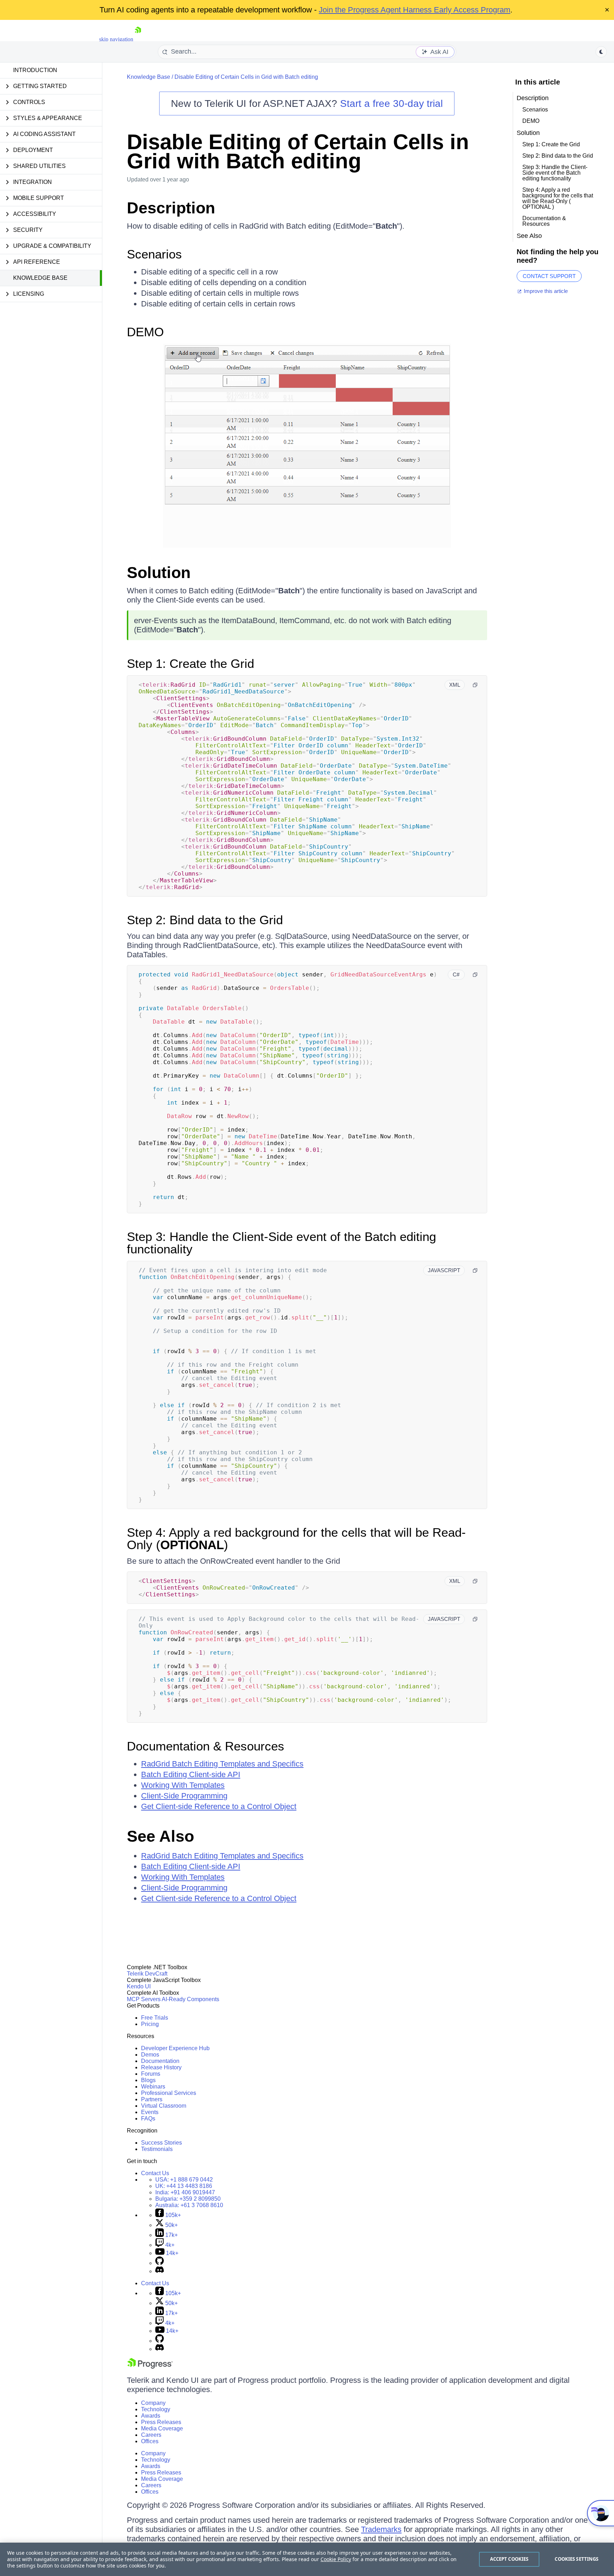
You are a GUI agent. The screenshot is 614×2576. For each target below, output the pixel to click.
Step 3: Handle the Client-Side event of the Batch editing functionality (281, 1243)
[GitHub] (160, 2263)
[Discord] (160, 2271)
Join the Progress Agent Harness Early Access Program (414, 10)
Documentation (160, 2061)
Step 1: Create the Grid (190, 663)
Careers (151, 2435)
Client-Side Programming (184, 1796)
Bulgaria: (188, 2199)
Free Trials (155, 2018)
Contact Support (549, 276)
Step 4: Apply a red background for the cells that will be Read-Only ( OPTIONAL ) (558, 198)
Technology (156, 2409)
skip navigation (116, 39)
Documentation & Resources (206, 1746)
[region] (307, 2559)
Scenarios (154, 254)
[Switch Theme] (601, 52)
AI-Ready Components (190, 1999)
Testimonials (157, 2149)
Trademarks (381, 2529)
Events (150, 2112)
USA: (184, 2180)
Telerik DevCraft (147, 1974)
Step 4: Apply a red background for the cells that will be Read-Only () (296, 1538)
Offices (150, 2441)
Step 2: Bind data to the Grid (205, 920)
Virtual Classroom (164, 2106)
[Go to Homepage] (138, 39)
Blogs (148, 2080)
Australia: (189, 2205)
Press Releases (161, 2422)
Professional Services (169, 2093)
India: (185, 2192)
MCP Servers (144, 1999)
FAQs (148, 2118)
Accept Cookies (509, 2559)
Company (153, 2403)
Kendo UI (139, 1986)
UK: (184, 2186)
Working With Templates (183, 1785)
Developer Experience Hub (175, 2048)
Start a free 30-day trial (391, 104)
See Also (160, 1836)
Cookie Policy (336, 2559)
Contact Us (155, 2173)
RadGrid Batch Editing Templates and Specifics (222, 1764)
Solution (159, 573)
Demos (150, 2055)
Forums (151, 2074)
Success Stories (161, 2143)
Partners (152, 2099)
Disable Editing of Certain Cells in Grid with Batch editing (246, 77)
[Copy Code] (475, 685)
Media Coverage (162, 2428)
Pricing (150, 2024)
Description (171, 208)
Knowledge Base (40, 278)
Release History (161, 2067)
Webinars (153, 2087)
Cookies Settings (577, 2559)
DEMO (145, 332)
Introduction (35, 70)
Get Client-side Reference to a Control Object (219, 1806)
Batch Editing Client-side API (191, 1774)
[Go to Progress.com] (150, 2367)
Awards (151, 2416)
